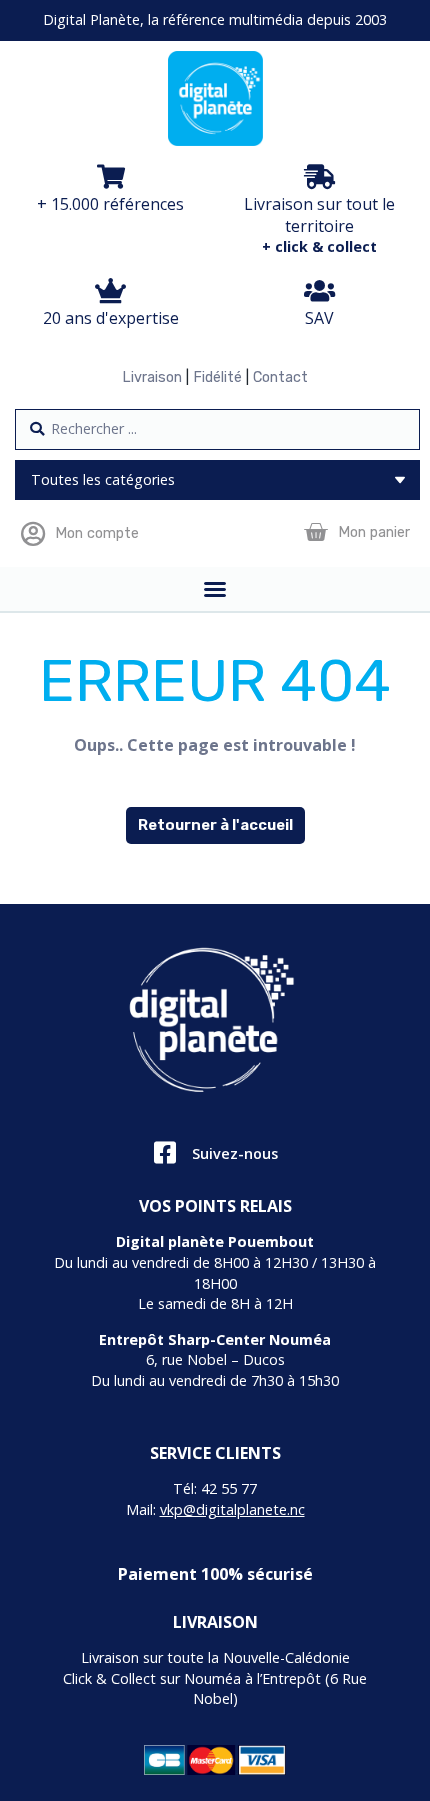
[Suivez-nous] (164, 1152)
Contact (280, 377)
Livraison (152, 377)
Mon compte (97, 533)
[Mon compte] (32, 533)
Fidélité (217, 377)
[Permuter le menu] (215, 589)
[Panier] (315, 532)
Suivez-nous (235, 1153)
